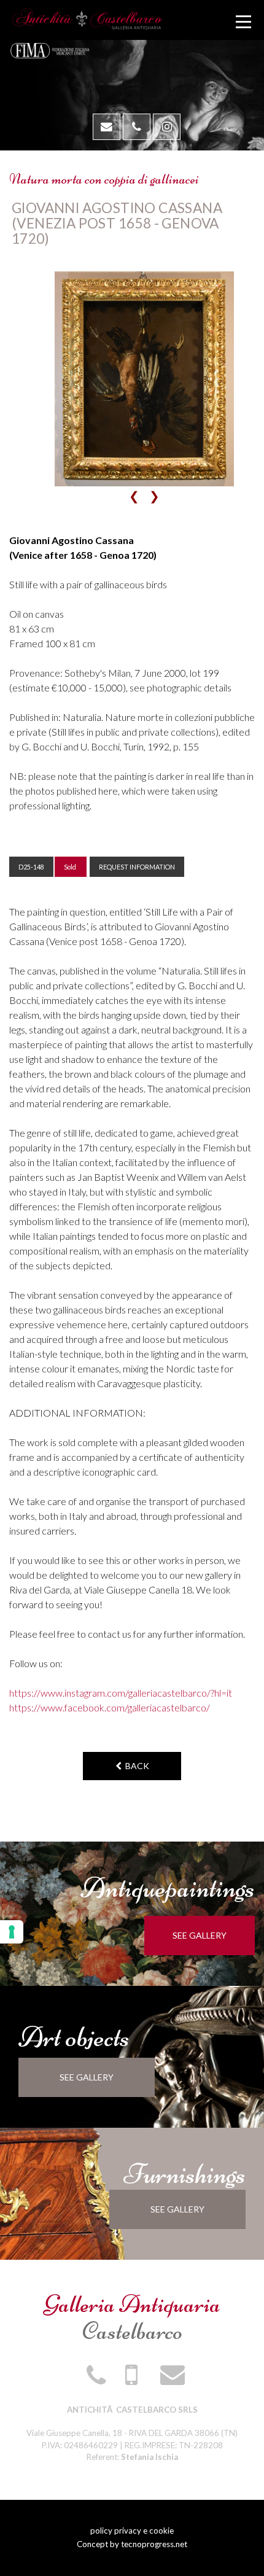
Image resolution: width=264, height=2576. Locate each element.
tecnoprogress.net (154, 2544)
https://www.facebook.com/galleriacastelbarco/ (110, 1707)
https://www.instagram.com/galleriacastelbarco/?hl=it (121, 1693)
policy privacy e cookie (132, 2531)
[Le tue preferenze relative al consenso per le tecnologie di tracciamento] (12, 1932)
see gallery (200, 1935)
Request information (137, 867)
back (135, 1766)
